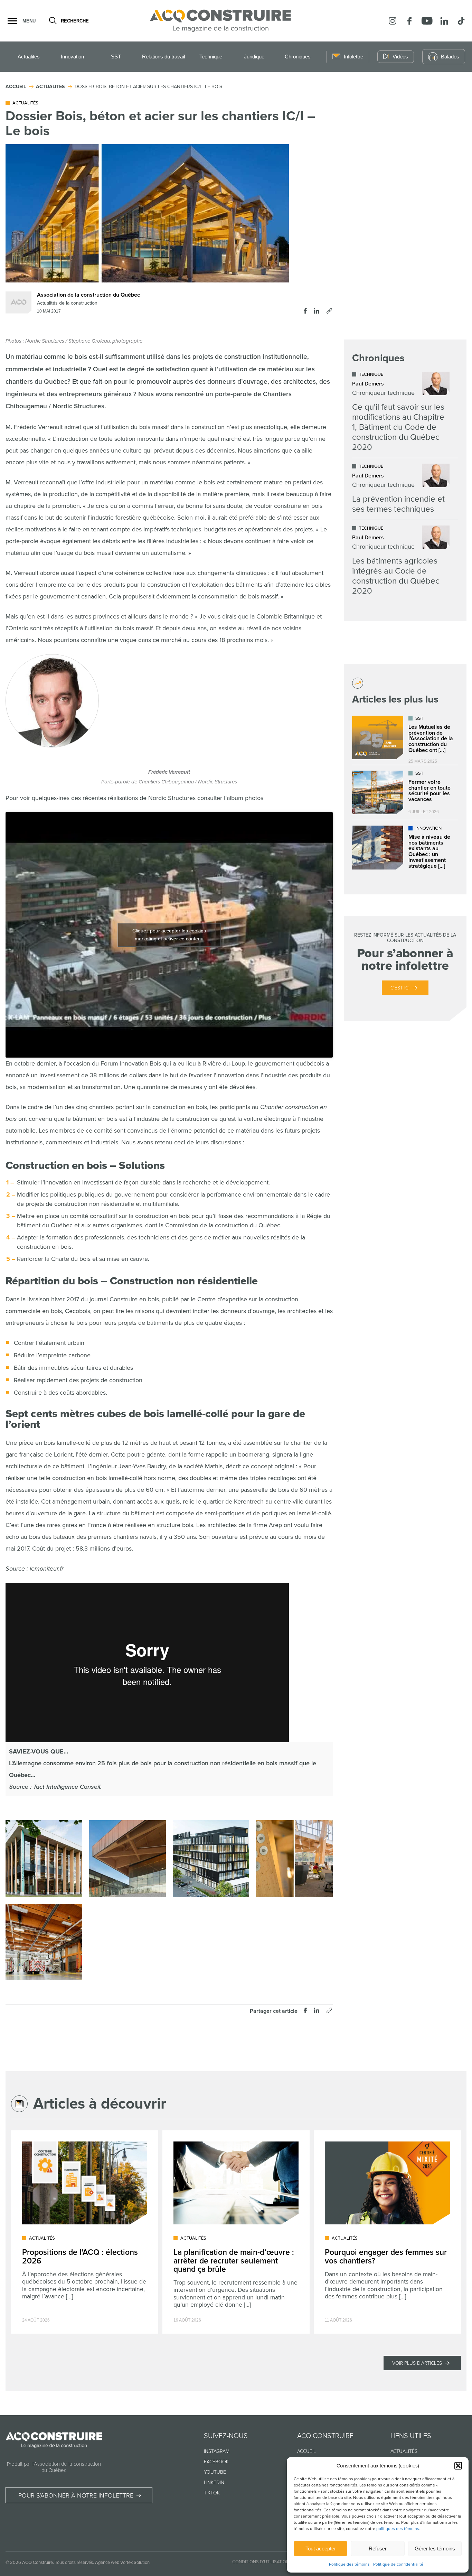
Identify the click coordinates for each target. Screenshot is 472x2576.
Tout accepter (321, 2549)
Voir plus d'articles (417, 2363)
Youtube (215, 2472)
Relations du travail (163, 57)
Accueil (306, 2451)
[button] (458, 2466)
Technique (211, 57)
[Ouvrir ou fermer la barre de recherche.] (52, 21)
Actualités (29, 57)
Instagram (217, 2451)
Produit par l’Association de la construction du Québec (54, 2467)
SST (116, 57)
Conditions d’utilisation (261, 2562)
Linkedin (214, 2482)
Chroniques (298, 57)
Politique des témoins (349, 2564)
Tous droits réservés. (74, 2563)
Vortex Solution (135, 2563)
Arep (275, 1525)
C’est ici (400, 988)
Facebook (216, 2462)
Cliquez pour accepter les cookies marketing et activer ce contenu (169, 935)
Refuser (378, 2549)
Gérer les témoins (435, 2549)
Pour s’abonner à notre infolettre (76, 2495)
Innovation (72, 57)
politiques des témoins (398, 2529)
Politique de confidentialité (398, 2564)
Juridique (254, 57)
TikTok (212, 2493)
